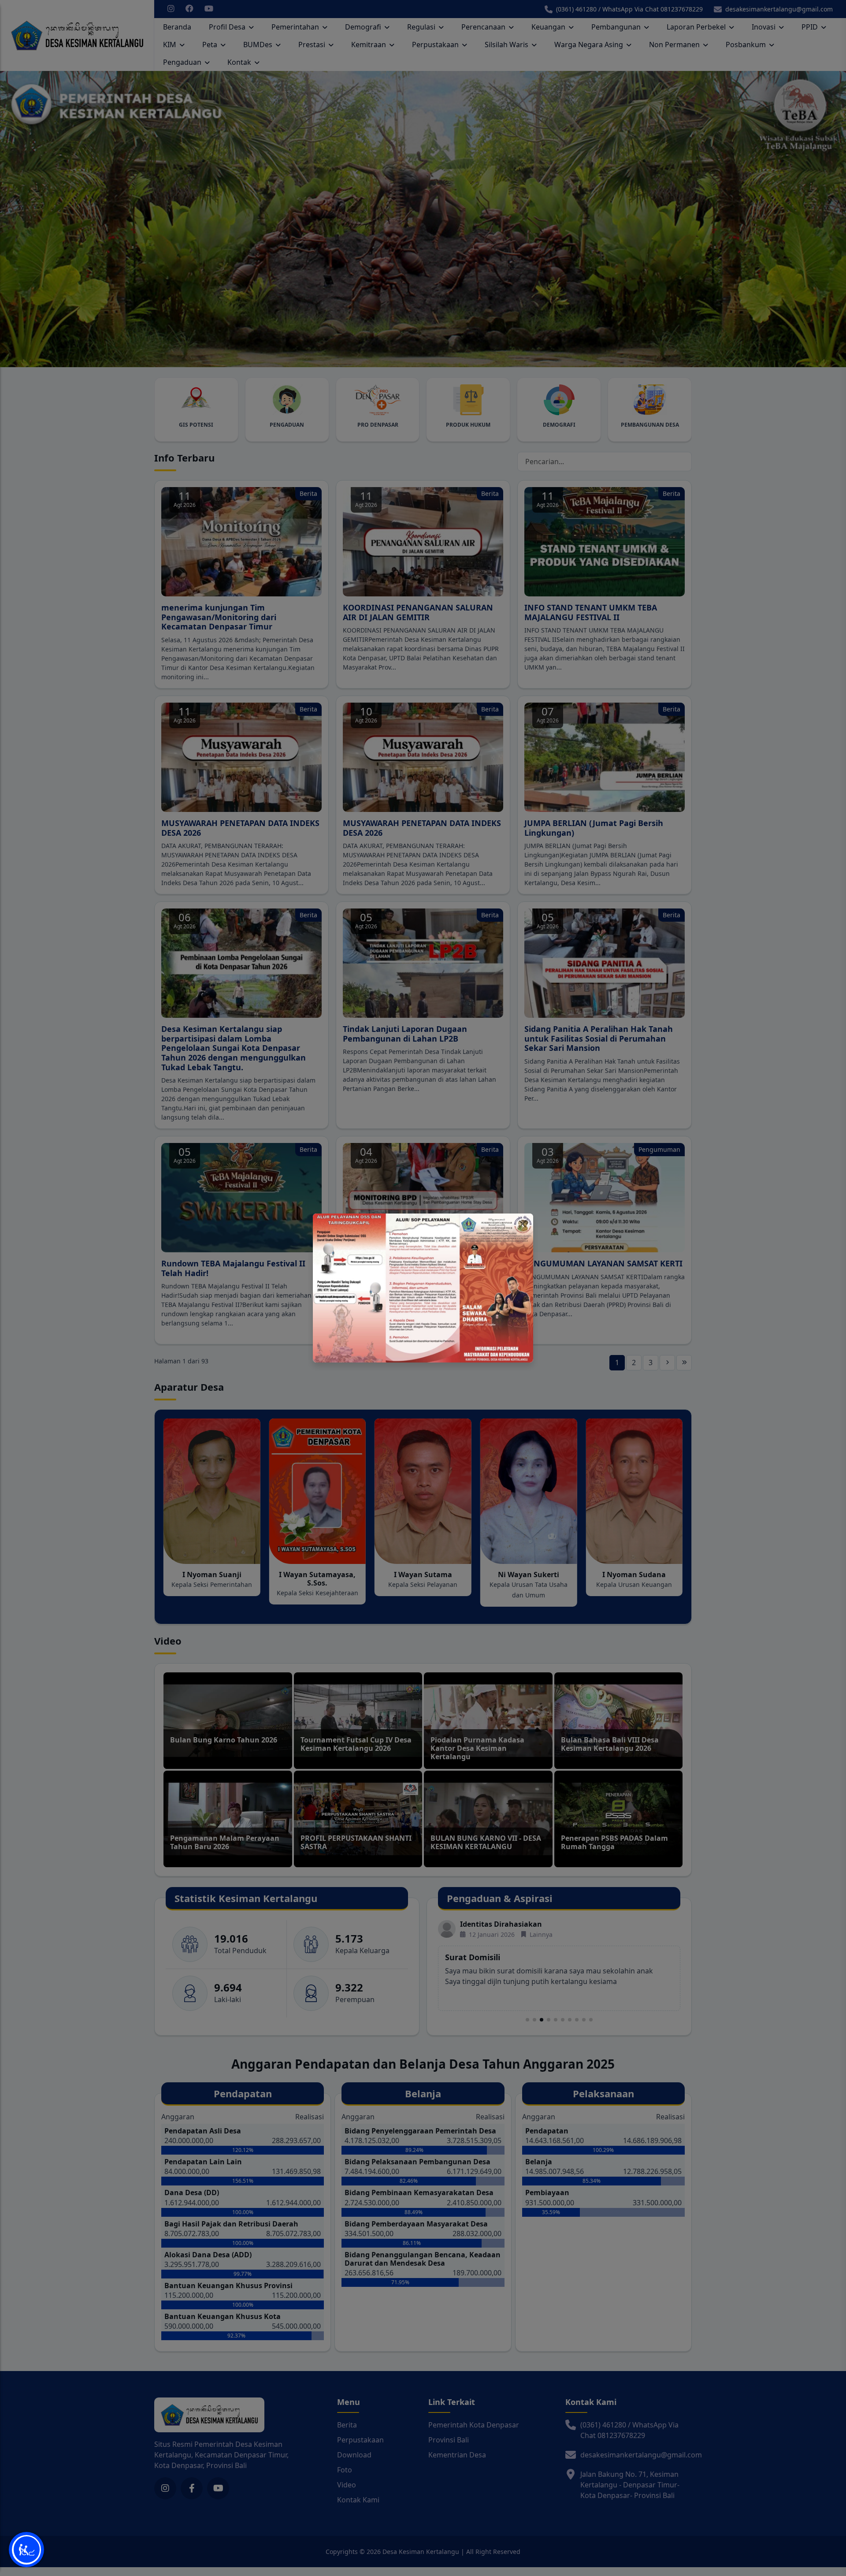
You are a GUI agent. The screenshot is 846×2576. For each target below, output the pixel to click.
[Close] (523, 1224)
